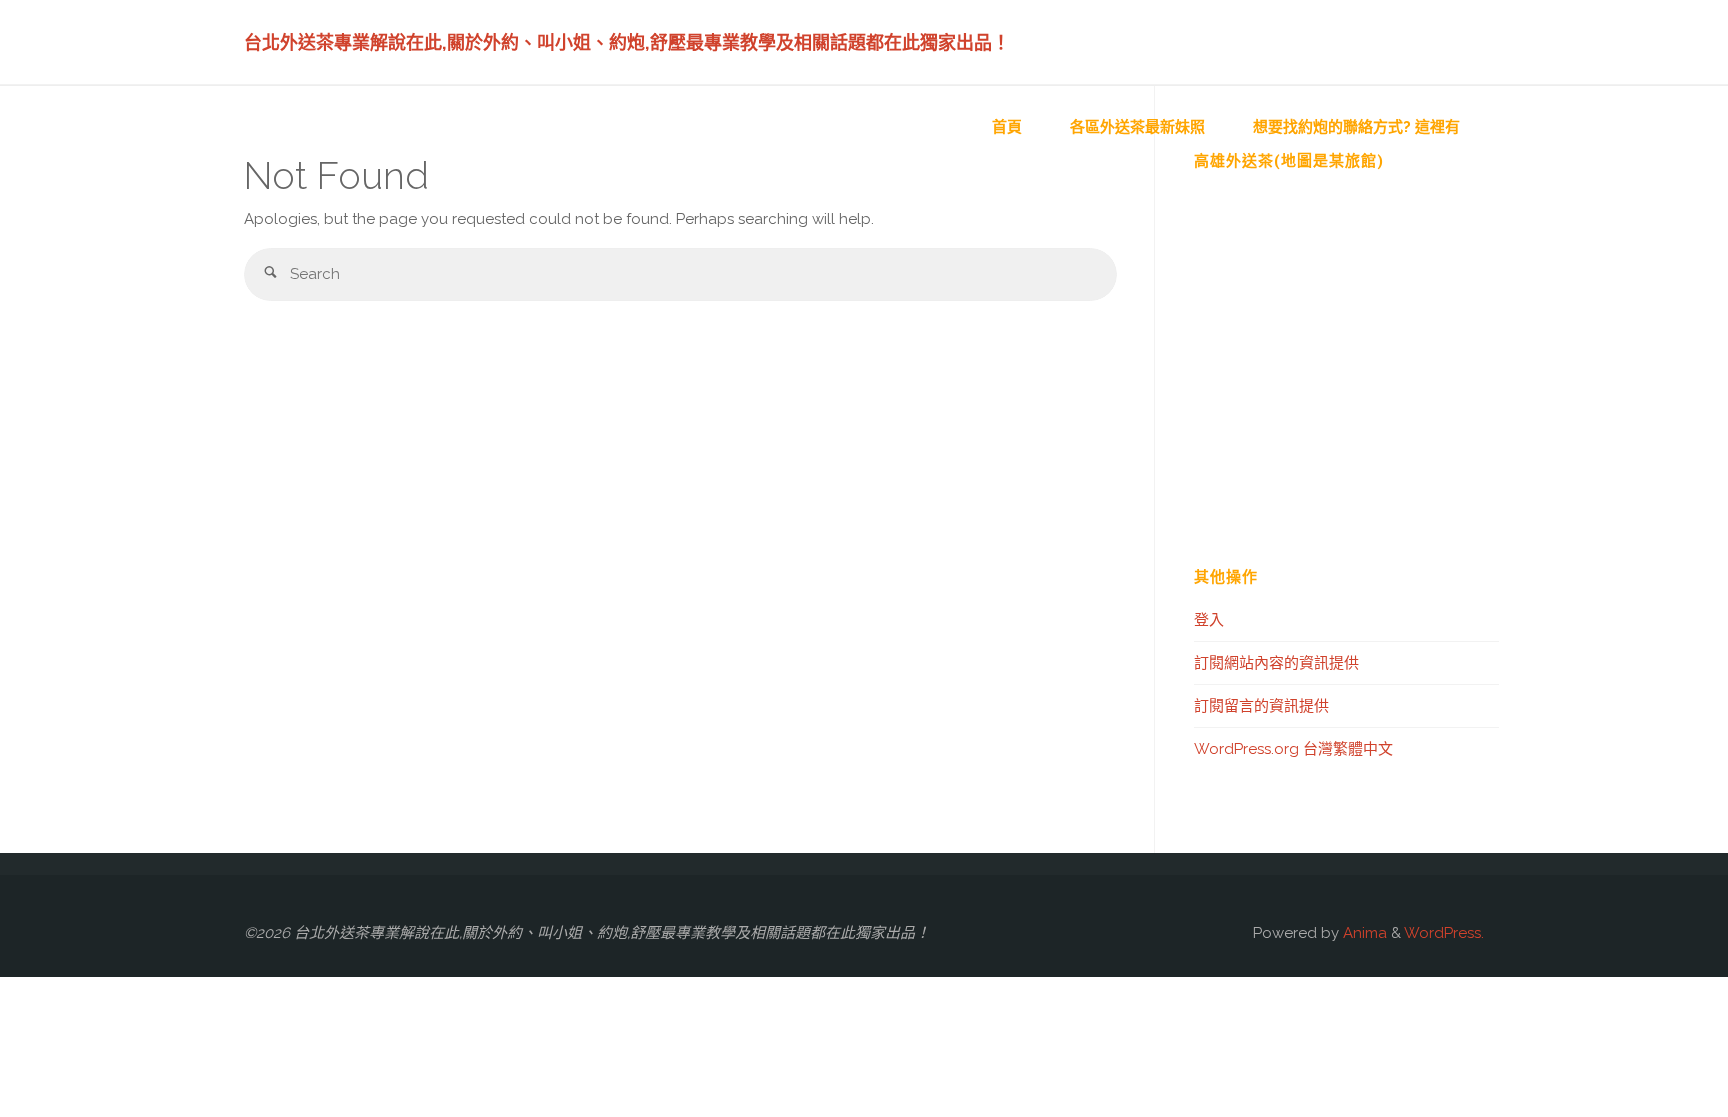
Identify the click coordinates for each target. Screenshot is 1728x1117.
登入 (1209, 620)
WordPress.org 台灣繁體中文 (1293, 749)
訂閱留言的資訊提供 (1261, 706)
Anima (1363, 933)
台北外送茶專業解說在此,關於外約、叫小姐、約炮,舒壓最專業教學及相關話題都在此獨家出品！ (627, 42)
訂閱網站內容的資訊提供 (1276, 663)
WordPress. (1444, 933)
